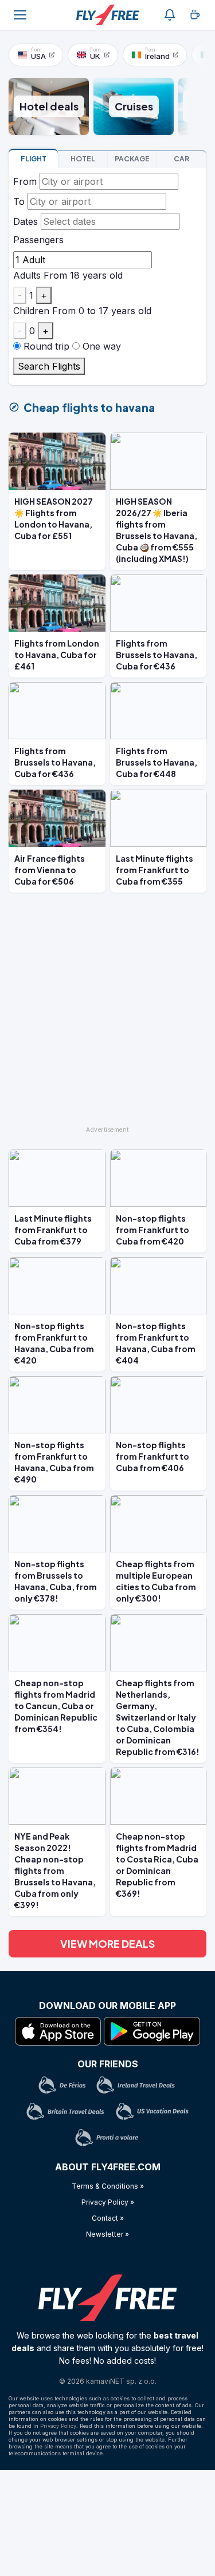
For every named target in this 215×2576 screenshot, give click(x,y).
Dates (26, 221)
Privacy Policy (58, 2426)
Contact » (108, 2218)
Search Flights (49, 366)
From (25, 181)
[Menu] (20, 15)
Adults (27, 275)
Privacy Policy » (108, 2202)
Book (34, 159)
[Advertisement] (107, 1014)
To (19, 201)
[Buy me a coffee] (195, 15)
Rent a (181, 159)
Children (31, 311)
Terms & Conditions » (108, 2186)
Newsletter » (107, 2234)
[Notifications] (170, 15)
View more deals (107, 1943)
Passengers (38, 240)
